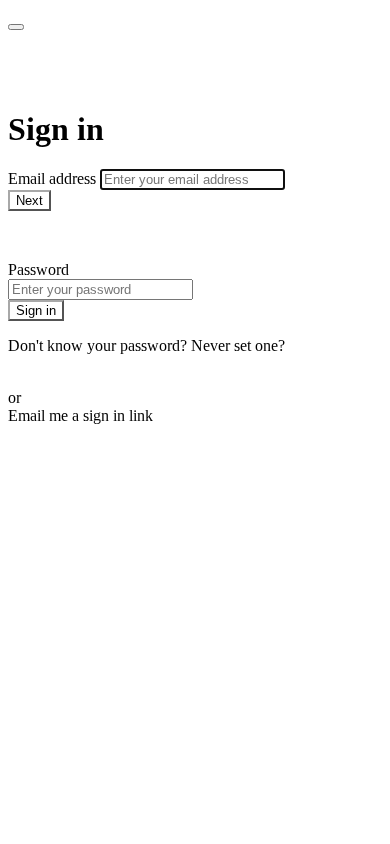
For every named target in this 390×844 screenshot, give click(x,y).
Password (38, 269)
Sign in (36, 310)
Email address (54, 178)
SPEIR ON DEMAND (158, 70)
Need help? (44, 235)
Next (29, 200)
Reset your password (74, 363)
